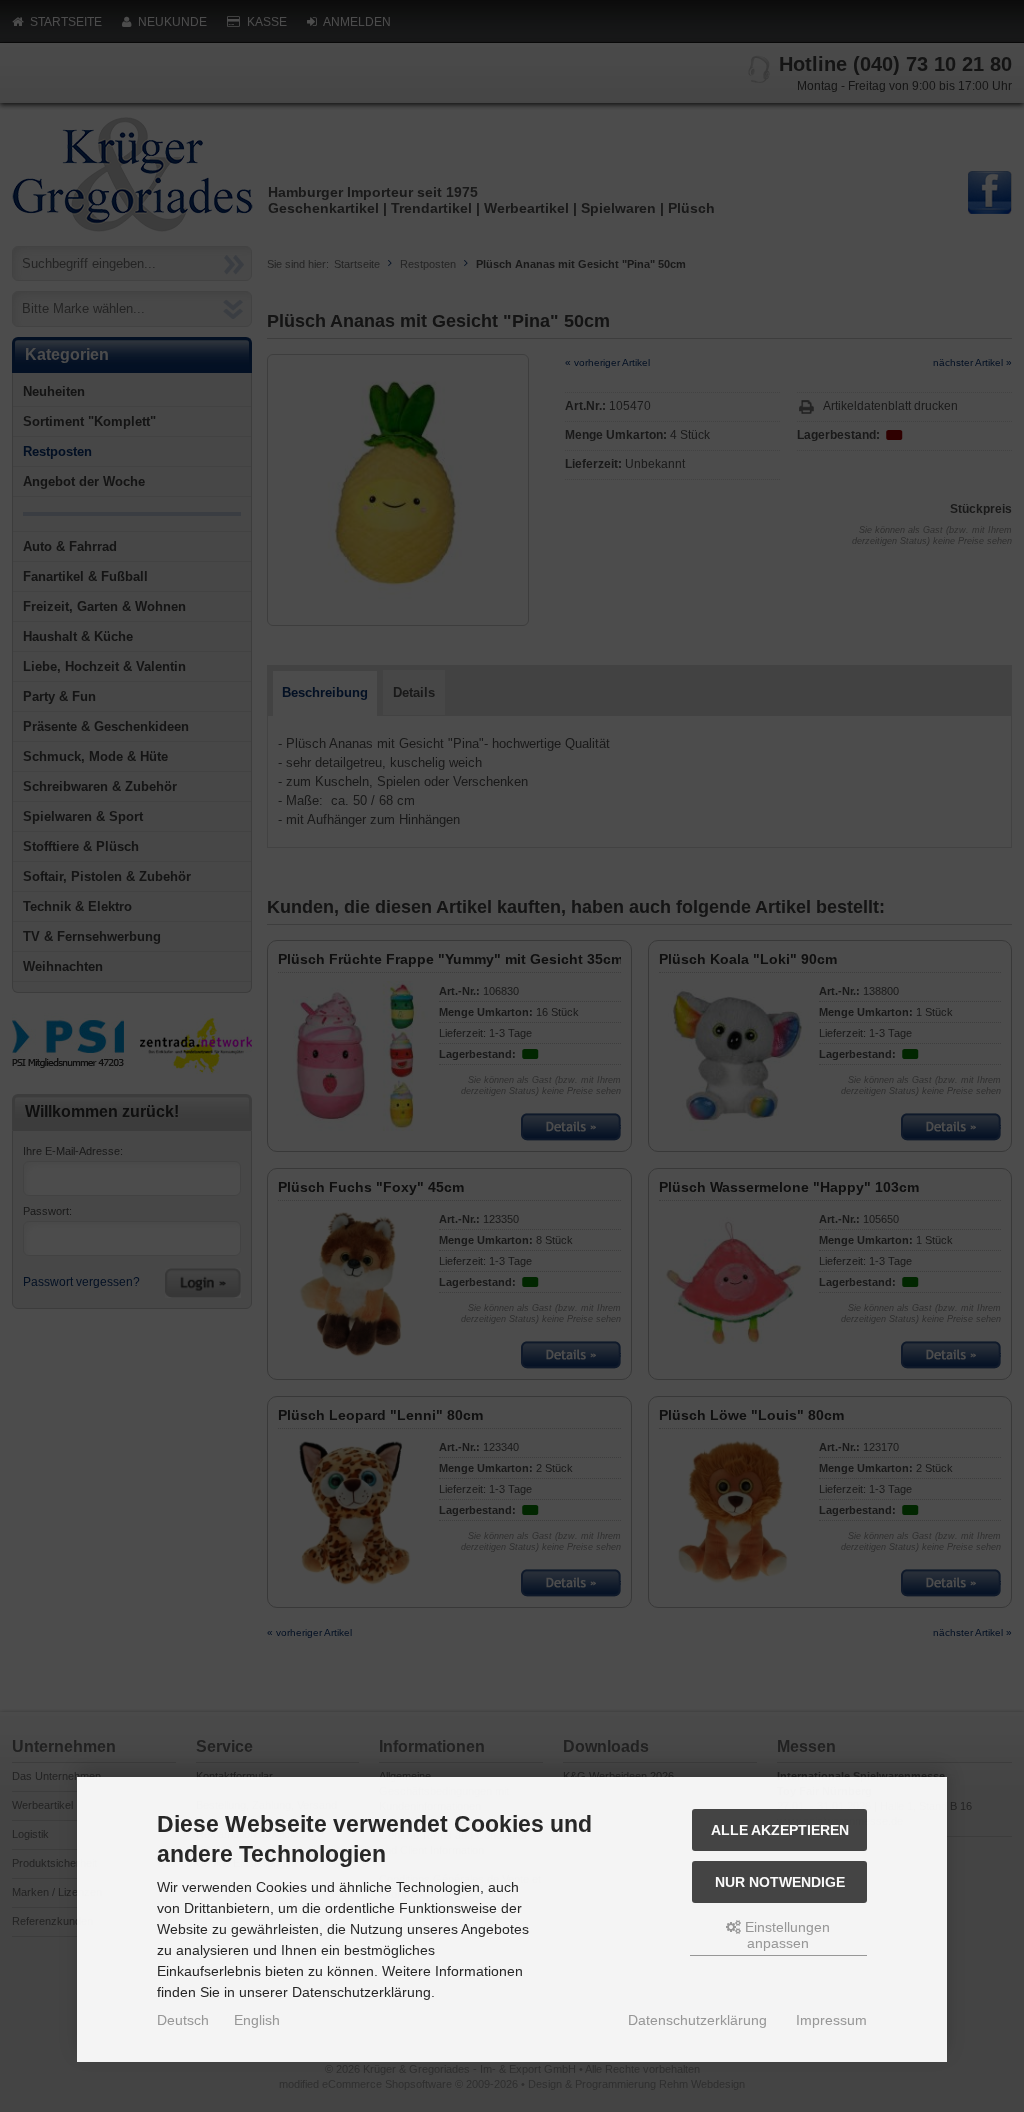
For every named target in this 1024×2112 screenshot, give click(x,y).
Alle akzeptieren (780, 1830)
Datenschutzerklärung (697, 2020)
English (257, 2020)
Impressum (831, 2020)
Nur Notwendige (780, 1882)
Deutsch (183, 2020)
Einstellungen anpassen (785, 1935)
